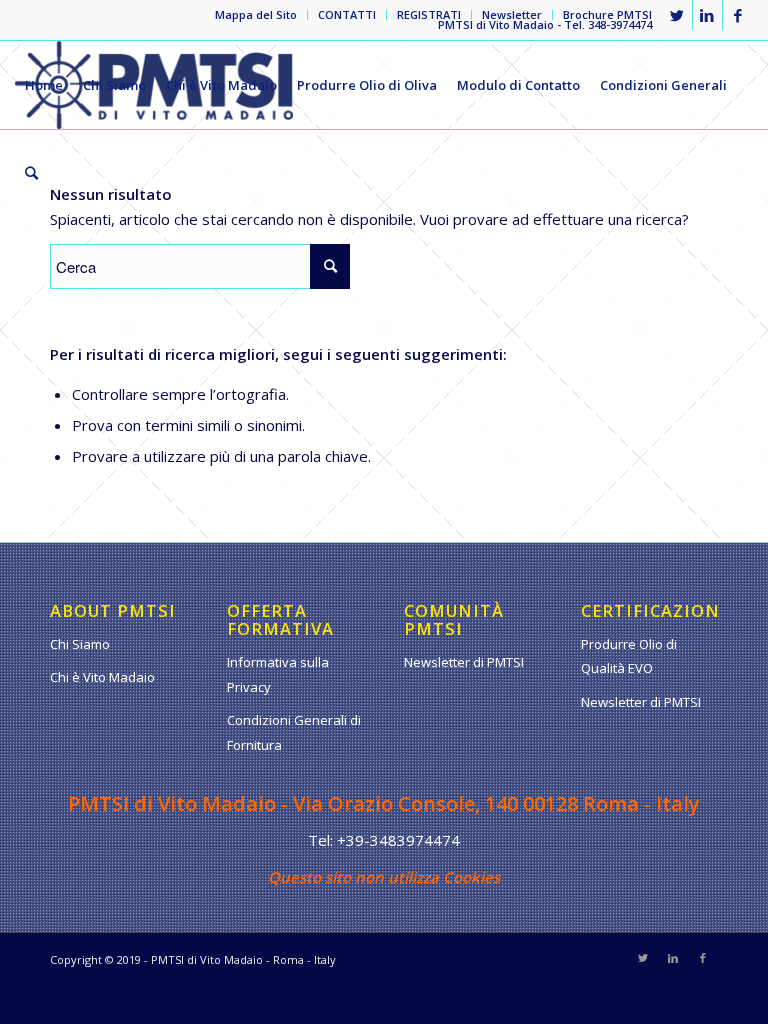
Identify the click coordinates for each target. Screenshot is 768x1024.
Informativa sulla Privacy (278, 674)
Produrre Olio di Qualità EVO (629, 656)
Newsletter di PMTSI (464, 662)
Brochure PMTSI (607, 14)
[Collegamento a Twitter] (677, 15)
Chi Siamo (80, 644)
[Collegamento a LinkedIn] (707, 15)
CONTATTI (347, 14)
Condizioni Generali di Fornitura (294, 732)
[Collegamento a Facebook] (738, 15)
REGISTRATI (429, 14)
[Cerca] (31, 173)
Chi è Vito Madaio (102, 677)
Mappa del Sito (256, 14)
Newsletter (512, 14)
